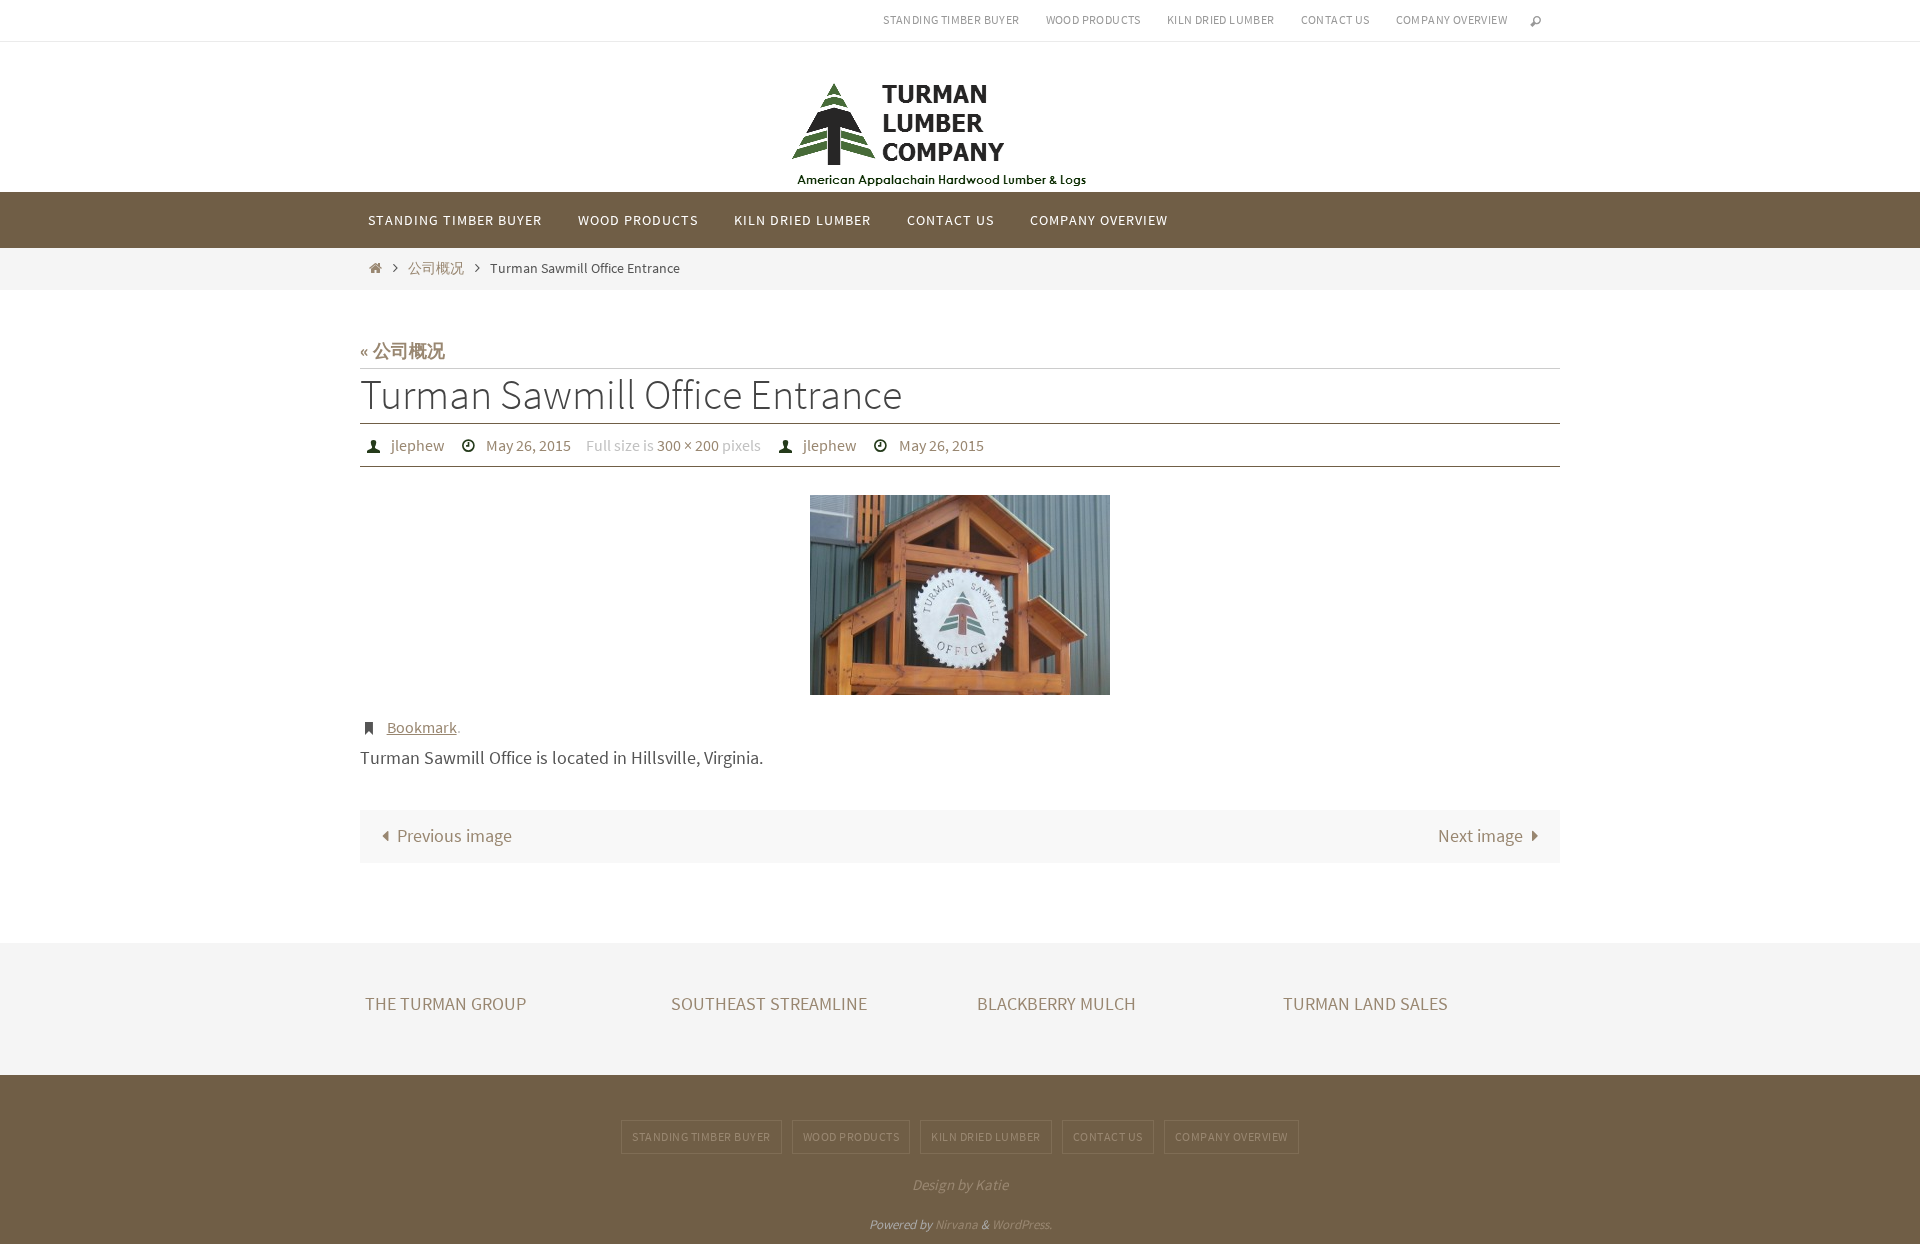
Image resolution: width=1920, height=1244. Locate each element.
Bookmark (422, 727)
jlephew (417, 445)
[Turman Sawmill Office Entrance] (960, 595)
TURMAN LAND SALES (1365, 1003)
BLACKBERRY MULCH (1056, 1003)
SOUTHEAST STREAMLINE (769, 1003)
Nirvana (956, 1224)
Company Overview (1451, 19)
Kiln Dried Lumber (1221, 19)
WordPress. (1022, 1224)
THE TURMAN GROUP (445, 1003)
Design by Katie (960, 1184)
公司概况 (436, 268)
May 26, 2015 (528, 445)
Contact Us (1335, 19)
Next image (1480, 835)
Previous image (454, 835)
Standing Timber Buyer (951, 19)
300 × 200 (688, 445)
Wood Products (1093, 19)
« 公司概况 (402, 350)
